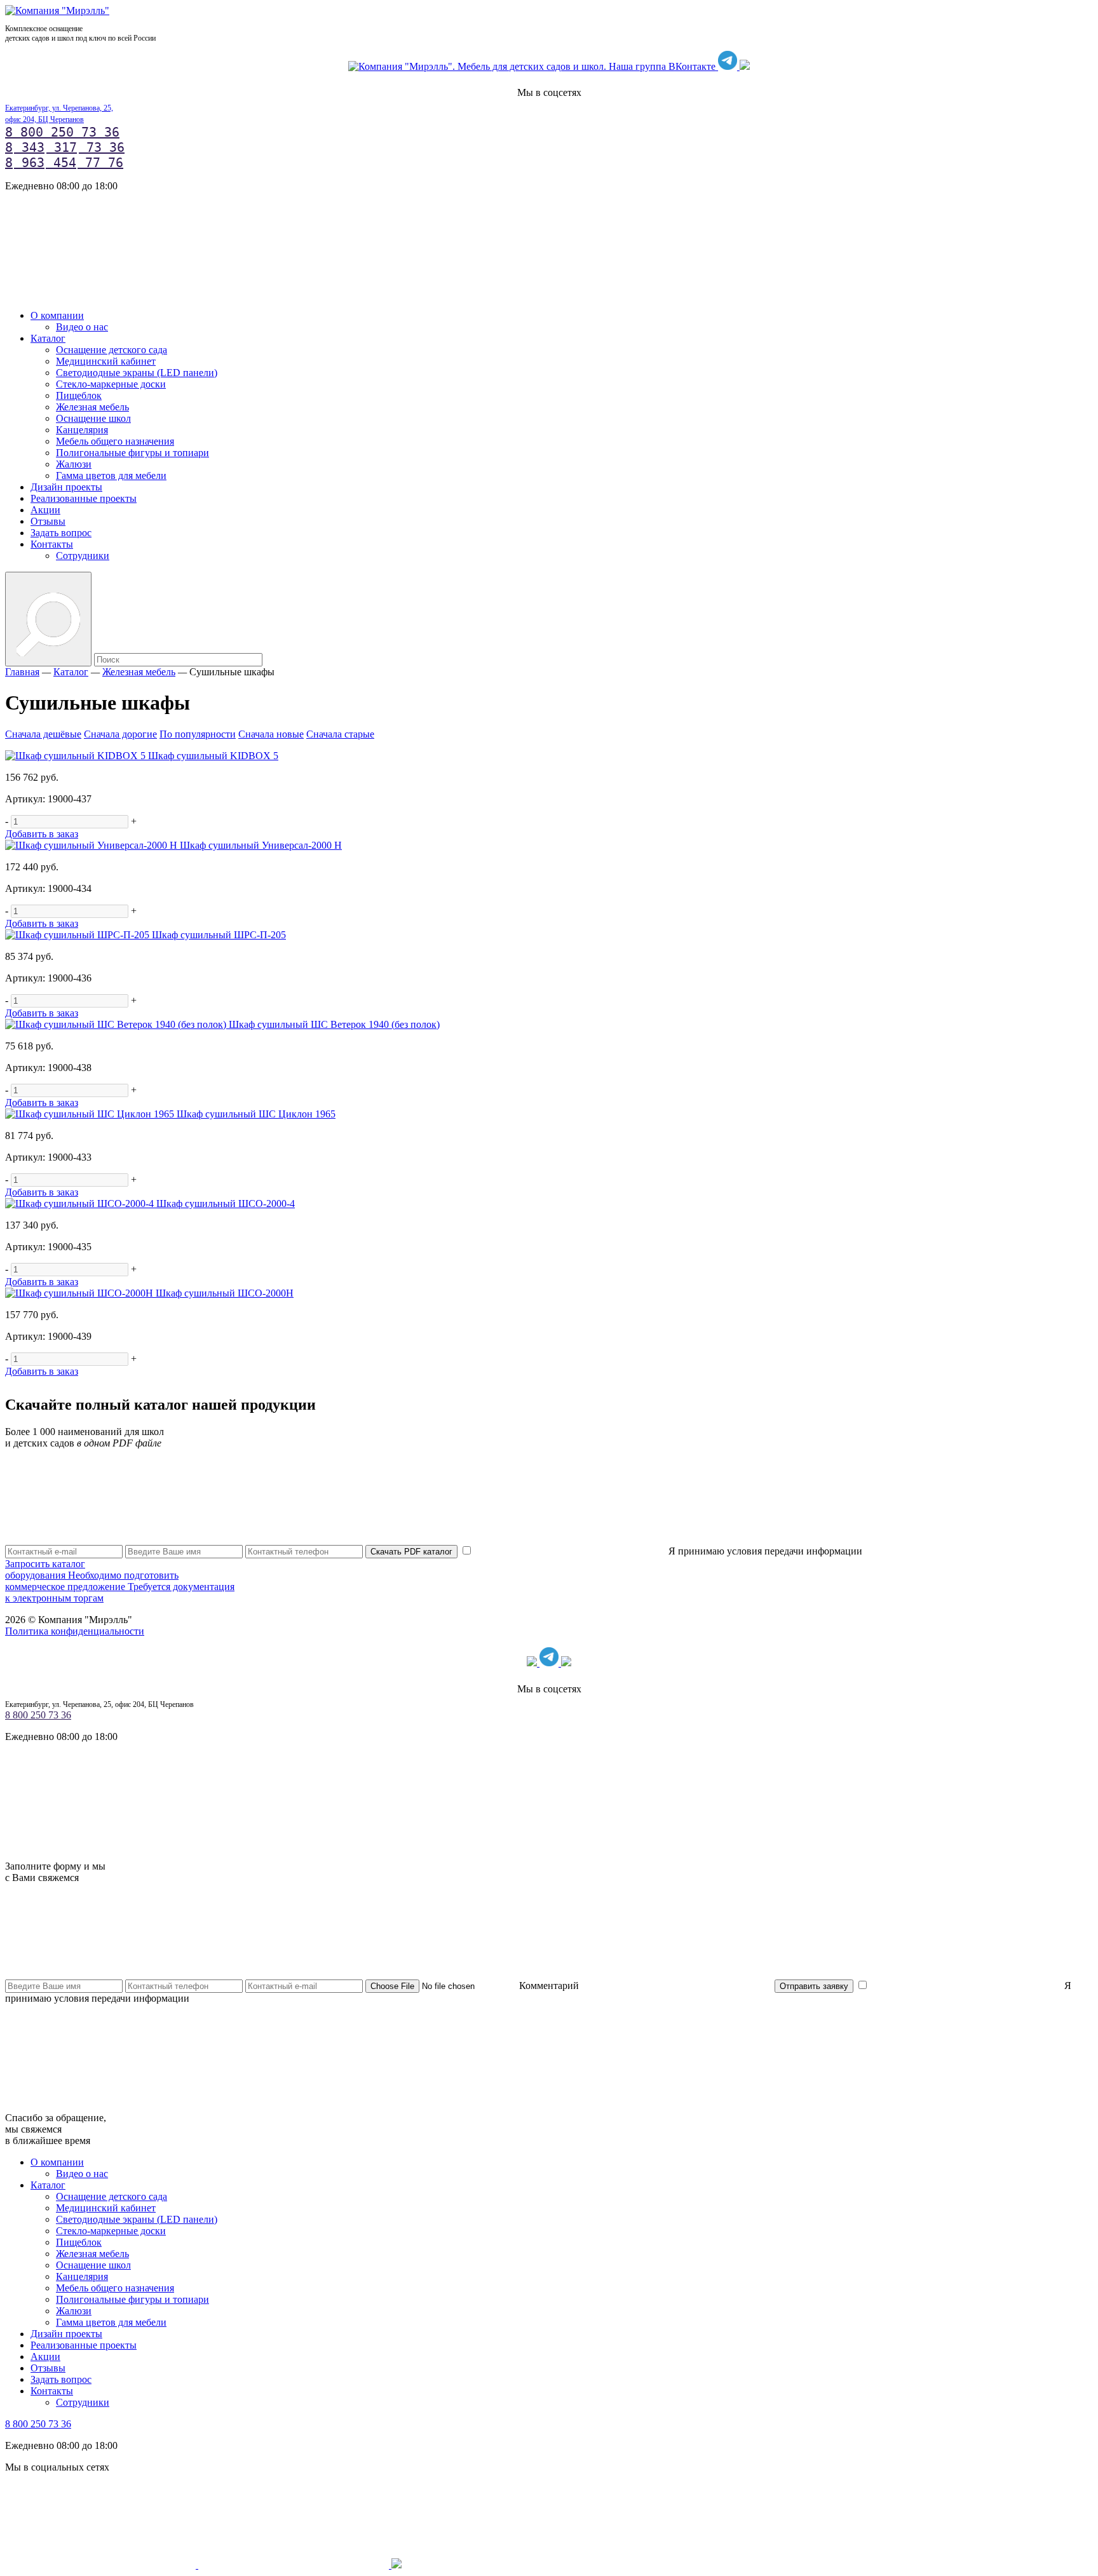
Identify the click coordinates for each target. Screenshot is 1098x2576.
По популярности (198, 734)
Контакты (52, 544)
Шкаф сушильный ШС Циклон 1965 (256, 1114)
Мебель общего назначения (115, 441)
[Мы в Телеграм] (729, 66)
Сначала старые (340, 734)
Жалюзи (74, 464)
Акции (45, 510)
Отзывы (48, 521)
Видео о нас (82, 327)
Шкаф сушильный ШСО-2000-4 (226, 1204)
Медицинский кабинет (106, 361)
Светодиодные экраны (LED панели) (137, 373)
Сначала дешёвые (43, 734)
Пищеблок (79, 395)
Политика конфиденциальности (75, 1631)
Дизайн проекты (66, 487)
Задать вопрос (61, 533)
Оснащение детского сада (112, 350)
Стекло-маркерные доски (111, 384)
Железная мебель (92, 407)
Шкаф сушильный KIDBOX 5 (213, 756)
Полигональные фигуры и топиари (132, 453)
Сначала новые (271, 734)
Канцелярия (82, 430)
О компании (57, 315)
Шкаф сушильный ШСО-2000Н (225, 1293)
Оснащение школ (93, 418)
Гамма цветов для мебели (111, 475)
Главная (22, 672)
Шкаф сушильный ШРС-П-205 (219, 935)
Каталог (48, 338)
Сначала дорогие (120, 734)
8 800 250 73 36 (62, 132)
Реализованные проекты (84, 498)
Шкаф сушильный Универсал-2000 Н (261, 845)
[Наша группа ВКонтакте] (533, 66)
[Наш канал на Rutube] (745, 66)
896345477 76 (64, 163)
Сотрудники (83, 556)
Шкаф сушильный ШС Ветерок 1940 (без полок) (334, 1024)
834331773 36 (65, 147)
